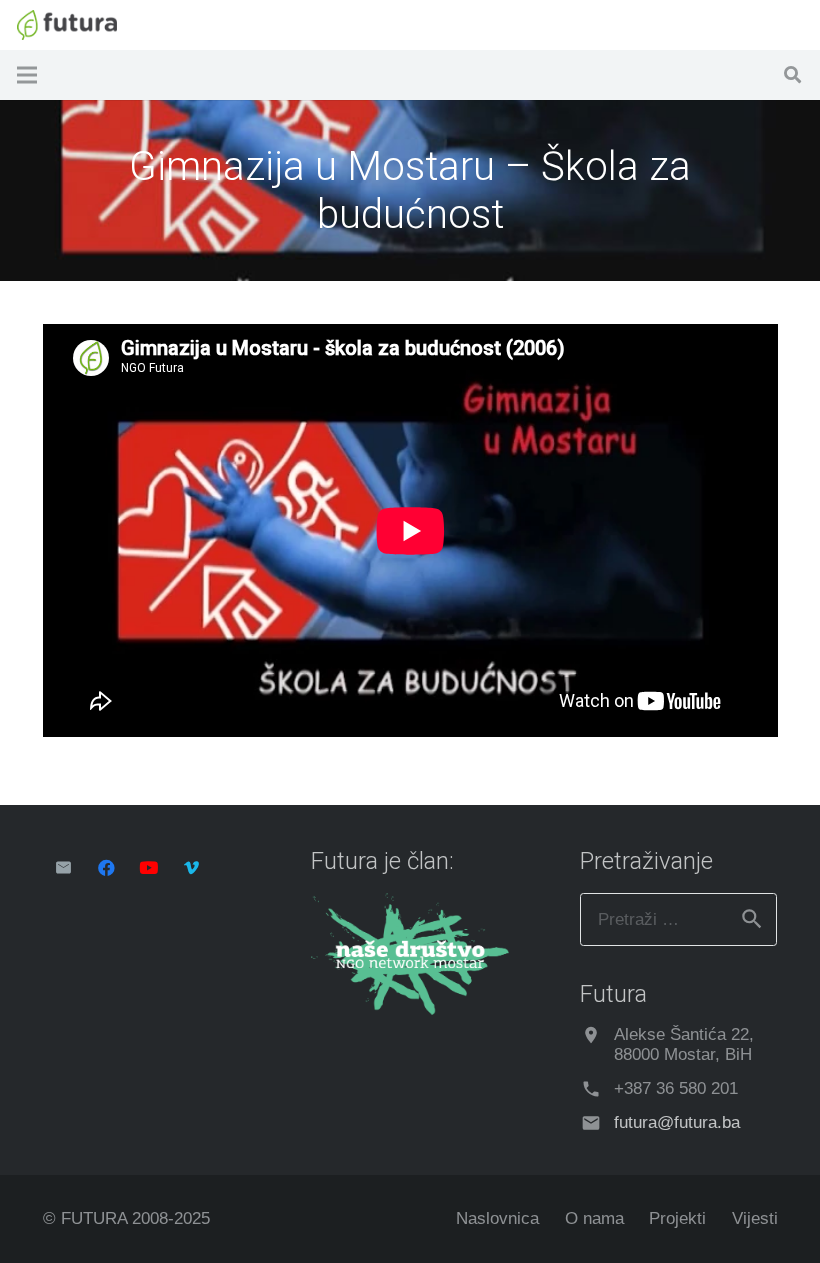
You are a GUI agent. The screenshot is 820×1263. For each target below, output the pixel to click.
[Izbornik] (26, 75)
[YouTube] (149, 868)
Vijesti (755, 1218)
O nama (594, 1218)
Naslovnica (497, 1218)
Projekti (677, 1218)
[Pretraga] (792, 75)
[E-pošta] (64, 868)
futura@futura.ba (677, 1122)
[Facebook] (106, 868)
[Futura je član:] (410, 1009)
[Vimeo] (191, 868)
